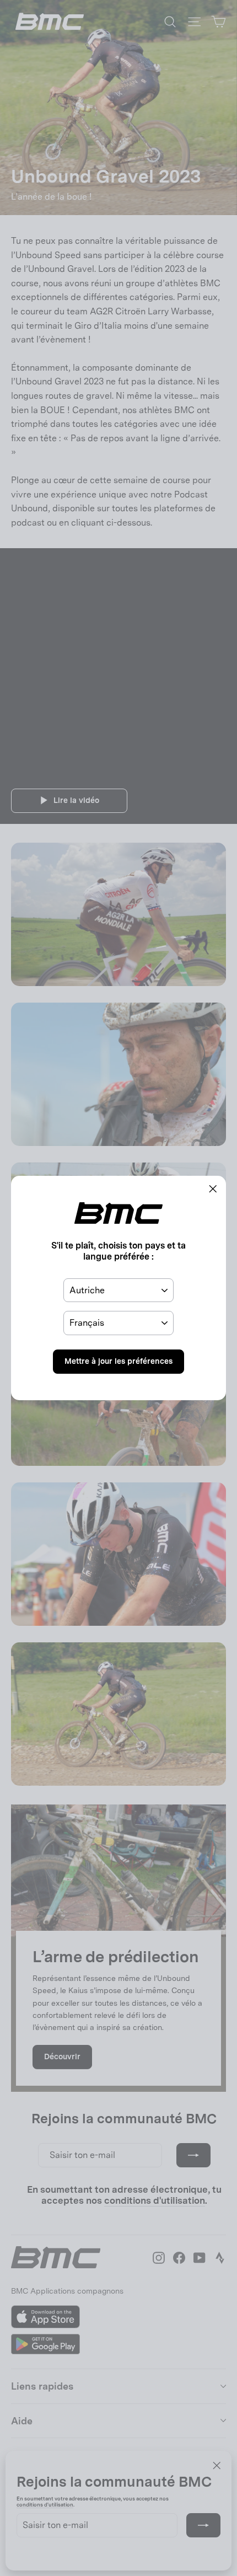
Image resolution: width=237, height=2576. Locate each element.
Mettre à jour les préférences (118, 1361)
